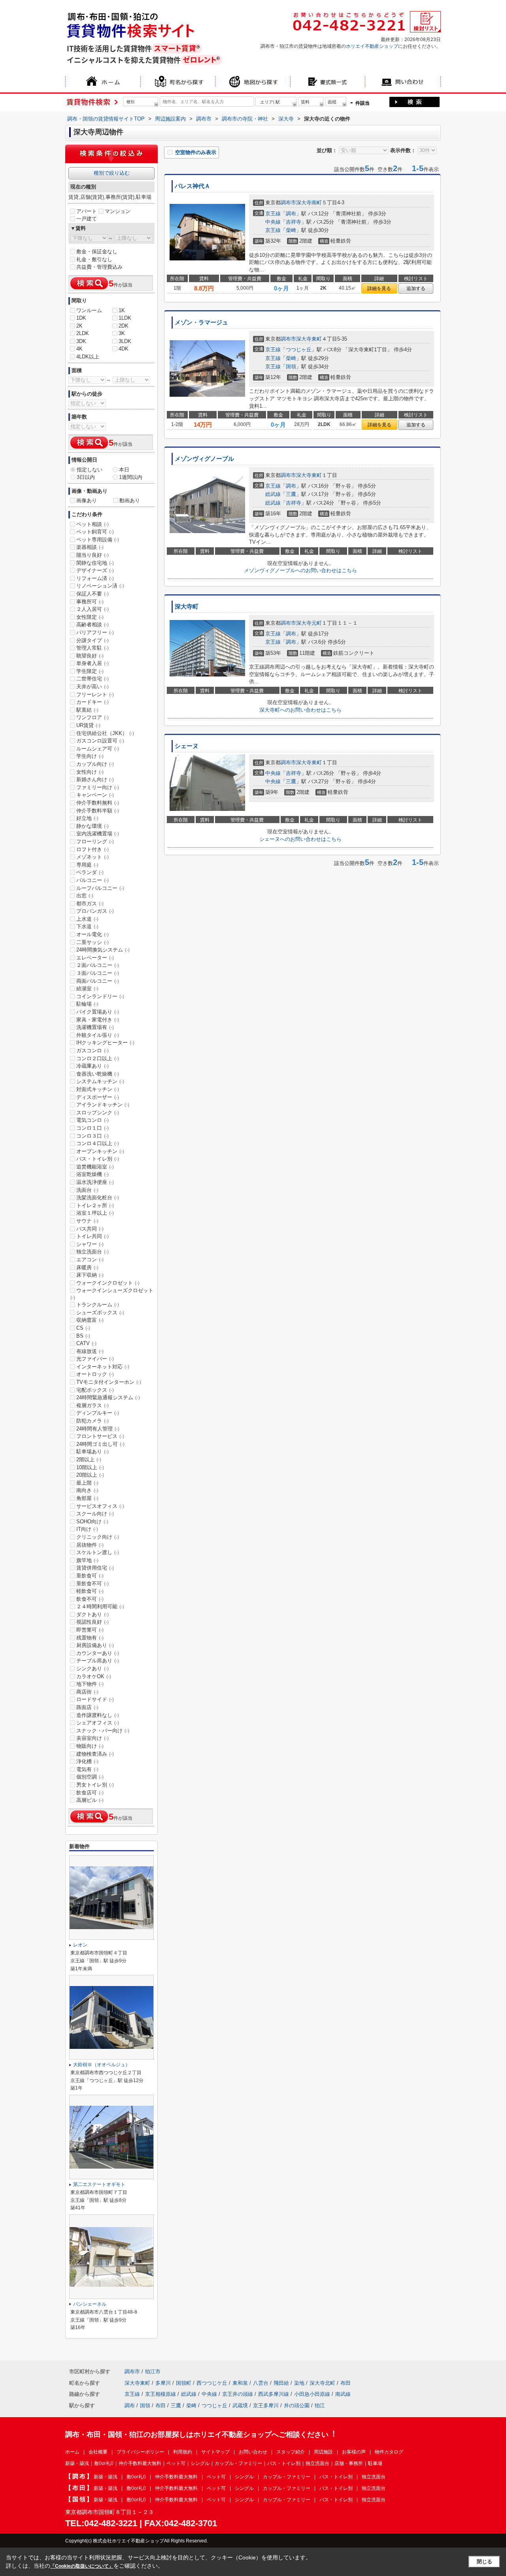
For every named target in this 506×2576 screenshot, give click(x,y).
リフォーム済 (95, 578)
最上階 (87, 1483)
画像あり (87, 500)
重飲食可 (90, 1576)
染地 (299, 2383)
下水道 (87, 926)
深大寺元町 (309, 623)
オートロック (95, 1374)
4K (79, 349)
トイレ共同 (93, 1236)
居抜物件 (90, 1545)
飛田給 (281, 2383)
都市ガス (90, 904)
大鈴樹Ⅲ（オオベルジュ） (102, 2065)
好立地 (87, 818)
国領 (291, 367)
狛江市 (153, 2372)
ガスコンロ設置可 (100, 741)
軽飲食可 (90, 1591)
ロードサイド (95, 1699)
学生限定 (90, 671)
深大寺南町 (309, 203)
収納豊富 (90, 1320)
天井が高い (93, 687)
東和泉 (240, 2383)
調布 (291, 214)
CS (83, 1328)
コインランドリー (100, 996)
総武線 (273, 494)
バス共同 (90, 1229)
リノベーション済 (100, 586)
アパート (87, 211)
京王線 (273, 214)
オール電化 (93, 934)
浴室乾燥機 (93, 1174)
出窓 (85, 896)
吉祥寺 (294, 222)
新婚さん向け (95, 779)
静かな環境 (93, 826)
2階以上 (89, 1459)
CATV (86, 1343)
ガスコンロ (93, 1051)
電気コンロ (93, 1120)
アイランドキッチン (103, 1105)
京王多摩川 (266, 2405)
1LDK (125, 318)
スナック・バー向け (103, 1731)
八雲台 (261, 2383)
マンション (118, 211)
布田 (346, 2383)
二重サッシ (93, 942)
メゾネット (93, 857)
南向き (87, 1490)
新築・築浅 (77, 2463)
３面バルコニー (98, 973)
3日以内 (86, 477)
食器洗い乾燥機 (98, 1074)
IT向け (87, 1529)
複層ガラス (93, 1405)
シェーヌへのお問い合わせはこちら (300, 839)
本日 (124, 470)
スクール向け (95, 1514)
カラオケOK (94, 1676)
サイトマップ (215, 2452)
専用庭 (87, 865)
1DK (81, 318)
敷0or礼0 (104, 2463)
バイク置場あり (98, 1012)
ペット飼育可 (95, 532)
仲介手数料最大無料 (140, 2463)
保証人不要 (93, 594)
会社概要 (98, 2452)
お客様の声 (354, 2452)
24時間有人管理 (98, 1429)
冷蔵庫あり (93, 1066)
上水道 (87, 919)
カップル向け (95, 764)
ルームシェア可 (98, 749)
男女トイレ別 (95, 1785)
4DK (124, 349)
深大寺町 (187, 607)
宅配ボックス (95, 1390)
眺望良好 (90, 656)
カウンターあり (98, 1653)
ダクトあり (93, 1614)
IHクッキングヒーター (105, 1043)
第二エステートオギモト (99, 2184)
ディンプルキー (98, 1413)
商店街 (87, 1692)
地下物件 (90, 1684)
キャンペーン (95, 795)
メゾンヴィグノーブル (204, 459)
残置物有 (90, 1638)
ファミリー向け (98, 787)
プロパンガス (95, 911)
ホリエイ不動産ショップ (372, 46)
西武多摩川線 (274, 2394)
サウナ (87, 1221)
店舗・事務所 (349, 2463)
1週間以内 (131, 477)
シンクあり (93, 1669)
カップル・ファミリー (238, 2463)
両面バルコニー (98, 981)
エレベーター (95, 958)
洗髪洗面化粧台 (98, 1198)
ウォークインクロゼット (108, 1283)
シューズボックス (100, 1312)
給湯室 (87, 988)
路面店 (87, 1707)
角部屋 (87, 1498)
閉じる (484, 2562)
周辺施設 (323, 2452)
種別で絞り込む (112, 173)
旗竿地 (87, 1560)
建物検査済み (95, 1754)
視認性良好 (93, 1622)
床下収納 (90, 1275)
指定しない (90, 470)
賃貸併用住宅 (95, 1568)
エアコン (90, 1260)
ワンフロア (93, 717)
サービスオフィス (100, 1506)
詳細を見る (379, 288)
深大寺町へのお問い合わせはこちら (300, 710)
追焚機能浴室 (95, 1167)
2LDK (83, 333)
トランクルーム (98, 1305)
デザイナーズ (95, 570)
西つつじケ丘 (212, 2383)
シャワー (90, 1244)
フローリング (95, 841)
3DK (81, 341)
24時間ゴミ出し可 (100, 1444)
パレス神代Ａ (193, 186)
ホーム (72, 2452)
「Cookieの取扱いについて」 (82, 2566)
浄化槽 (87, 1761)
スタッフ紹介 (291, 2452)
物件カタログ (389, 2452)
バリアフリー (95, 632)
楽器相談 (90, 547)
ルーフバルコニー (100, 888)
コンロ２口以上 (98, 1058)
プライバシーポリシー (140, 2452)
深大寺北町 (322, 2383)
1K (122, 310)
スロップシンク (98, 1113)
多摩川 (163, 2383)
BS (83, 1336)
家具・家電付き (98, 1020)
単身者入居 (93, 663)
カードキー (93, 702)
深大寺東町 (309, 339)
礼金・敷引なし (94, 259)
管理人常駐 (93, 648)
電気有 (87, 1769)
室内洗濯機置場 (98, 834)
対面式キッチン (98, 1089)
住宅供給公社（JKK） (105, 733)
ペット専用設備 (98, 540)
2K (79, 326)
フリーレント (95, 694)
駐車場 (375, 2463)
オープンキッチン (100, 1151)
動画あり (130, 500)
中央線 (273, 222)
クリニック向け (98, 1537)
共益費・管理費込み (99, 267)
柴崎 (291, 230)
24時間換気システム (103, 950)
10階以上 (90, 1467)
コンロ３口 (93, 1136)
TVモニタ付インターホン (109, 1382)
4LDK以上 (88, 357)
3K (122, 333)
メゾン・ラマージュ (201, 322)
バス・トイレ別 (98, 1159)
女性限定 (90, 617)
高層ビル (90, 1800)
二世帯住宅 (93, 679)
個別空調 (90, 1777)
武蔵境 (240, 2405)
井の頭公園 (297, 2405)
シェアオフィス (98, 1723)
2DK (124, 326)
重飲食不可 (93, 1584)
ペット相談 (93, 524)
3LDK (125, 341)
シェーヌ (187, 746)
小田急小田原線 (312, 2394)
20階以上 (90, 1475)
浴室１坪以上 (95, 1213)
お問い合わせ (253, 2452)
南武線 (343, 2394)
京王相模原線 (160, 2394)
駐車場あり (93, 1452)
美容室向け (93, 1738)
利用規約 (183, 2452)
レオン (80, 1945)
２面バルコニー (98, 965)
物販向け (90, 1746)
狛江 (320, 2405)
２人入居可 (93, 609)
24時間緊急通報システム (108, 1397)
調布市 (288, 203)
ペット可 (176, 2463)
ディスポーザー (98, 1097)
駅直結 (87, 710)
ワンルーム (89, 310)
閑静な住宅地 (95, 563)
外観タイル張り (98, 1035)
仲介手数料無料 (98, 803)
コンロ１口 (93, 1128)
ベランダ (90, 872)
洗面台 (87, 1190)
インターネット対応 (103, 1367)
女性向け (90, 772)
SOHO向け (92, 1522)
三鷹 (291, 494)
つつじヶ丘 (299, 350)
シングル (200, 2463)
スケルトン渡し (98, 1552)
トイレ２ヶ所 (95, 1205)
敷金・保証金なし (97, 252)
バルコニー (93, 880)
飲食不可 (90, 1599)
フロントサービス (100, 1436)
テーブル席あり (98, 1661)
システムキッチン (100, 1081)
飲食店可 (90, 1793)
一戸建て (87, 219)
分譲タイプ (93, 640)
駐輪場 (87, 1004)
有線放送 (90, 1351)
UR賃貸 (88, 725)
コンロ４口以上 (98, 1143)
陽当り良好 (93, 555)
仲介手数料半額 (98, 811)
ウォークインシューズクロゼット (112, 1294)
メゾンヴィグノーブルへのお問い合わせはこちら (300, 570)
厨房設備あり (95, 1645)
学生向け (90, 756)
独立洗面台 (93, 1252)
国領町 (184, 2383)
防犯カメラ (93, 1421)
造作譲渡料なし (98, 1715)
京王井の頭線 (238, 2394)
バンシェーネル (90, 2304)
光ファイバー (95, 1359)
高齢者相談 (93, 625)
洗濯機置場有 (95, 1027)
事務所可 (90, 602)
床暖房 (87, 1267)
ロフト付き (93, 849)
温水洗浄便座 (95, 1182)
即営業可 (90, 1630)
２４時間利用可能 (100, 1606)
